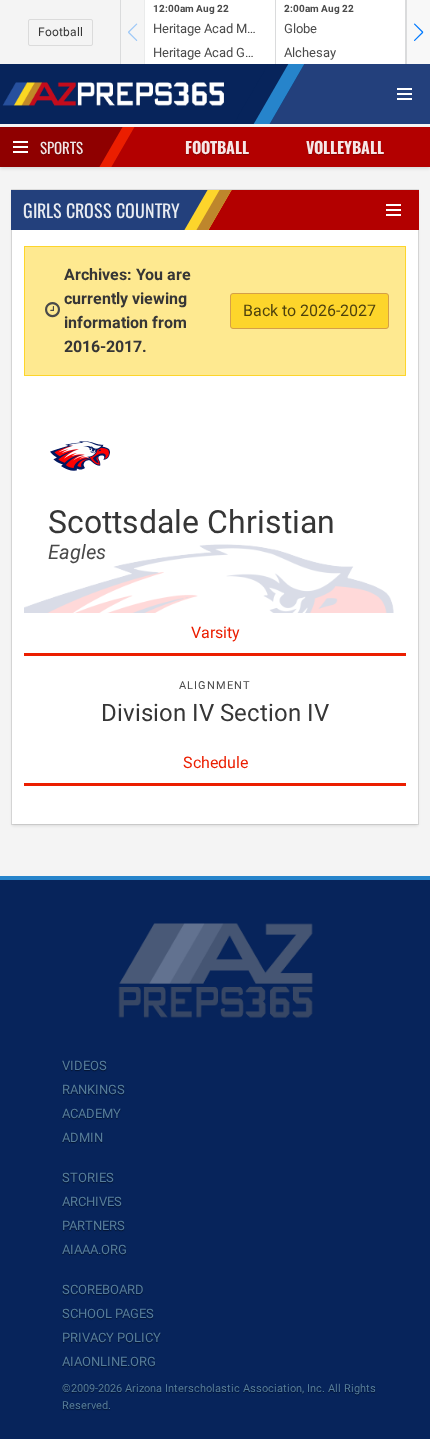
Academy (91, 1113)
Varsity (215, 632)
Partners (93, 1225)
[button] (418, 32)
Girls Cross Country (101, 210)
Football (60, 32)
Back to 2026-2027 (309, 310)
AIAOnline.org (109, 1361)
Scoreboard (103, 1289)
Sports (61, 147)
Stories (88, 1177)
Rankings (93, 1089)
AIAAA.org (94, 1249)
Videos (84, 1065)
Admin (82, 1137)
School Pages (108, 1313)
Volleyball (345, 147)
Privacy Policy (111, 1337)
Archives (92, 1201)
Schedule (215, 762)
